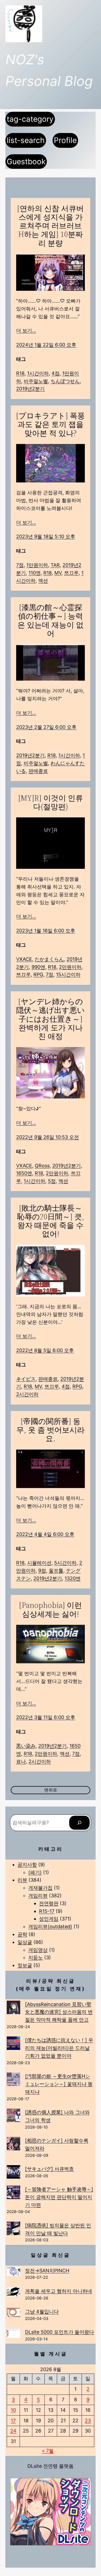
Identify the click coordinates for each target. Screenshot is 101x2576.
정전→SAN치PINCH (47, 2271)
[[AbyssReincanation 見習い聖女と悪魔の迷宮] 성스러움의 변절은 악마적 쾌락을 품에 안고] (13, 2009)
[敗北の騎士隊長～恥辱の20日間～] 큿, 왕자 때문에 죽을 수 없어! (50, 1221)
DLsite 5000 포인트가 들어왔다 (60, 2332)
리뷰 (22, 1880)
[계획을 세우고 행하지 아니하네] (13, 2293)
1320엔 (73, 1578)
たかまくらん (49, 959)
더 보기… (26, 330)
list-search (26, 140)
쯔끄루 (71, 573)
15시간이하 (68, 974)
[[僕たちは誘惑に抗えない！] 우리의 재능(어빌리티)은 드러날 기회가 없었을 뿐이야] (13, 2044)
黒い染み (26, 1746)
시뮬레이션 (39, 1563)
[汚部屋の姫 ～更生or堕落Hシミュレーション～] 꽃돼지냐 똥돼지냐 (59, 2084)
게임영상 (38, 1950)
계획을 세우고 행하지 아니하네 (59, 2291)
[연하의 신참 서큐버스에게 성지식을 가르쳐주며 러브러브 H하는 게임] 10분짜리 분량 (50, 226)
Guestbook (26, 162)
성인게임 (49, 1919)
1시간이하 (38, 373)
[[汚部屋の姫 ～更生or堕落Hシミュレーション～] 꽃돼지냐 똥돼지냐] (13, 2080)
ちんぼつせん (65, 381)
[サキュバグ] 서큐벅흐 (49, 2169)
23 (88, 2421)
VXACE (24, 959)
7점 (20, 565)
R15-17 (47, 1911)
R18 (20, 373)
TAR (55, 565)
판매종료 (38, 771)
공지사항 (27, 1865)
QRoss (42, 1166)
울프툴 (56, 1571)
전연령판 (49, 1903)
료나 (21, 1761)
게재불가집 (40, 1888)
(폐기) (35, 1872)
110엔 (35, 573)
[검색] (79, 1823)
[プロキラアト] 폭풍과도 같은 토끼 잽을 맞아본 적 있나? (50, 424)
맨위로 (51, 1790)
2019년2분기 (30, 389)
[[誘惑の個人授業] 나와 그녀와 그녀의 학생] (13, 2117)
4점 (55, 373)
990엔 (38, 967)
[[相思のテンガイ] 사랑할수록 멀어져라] (13, 2145)
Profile (65, 140)
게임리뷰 (38, 1896)
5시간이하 (65, 1563)
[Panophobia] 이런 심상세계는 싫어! (50, 1609)
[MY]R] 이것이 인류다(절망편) (51, 802)
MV (58, 573)
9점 (42, 1571)
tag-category (30, 119)
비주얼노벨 (36, 381)
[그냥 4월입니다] (13, 2313)
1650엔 (24, 1173)
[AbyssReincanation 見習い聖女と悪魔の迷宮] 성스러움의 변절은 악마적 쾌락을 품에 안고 (59, 2012)
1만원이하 (37, 565)
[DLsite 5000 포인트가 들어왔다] (13, 2334)
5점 (52, 1181)
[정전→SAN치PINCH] (13, 2273)
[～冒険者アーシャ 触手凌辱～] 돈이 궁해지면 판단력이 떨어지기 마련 (59, 2197)
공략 (22, 1934)
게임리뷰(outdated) (50, 1926)
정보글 (25, 1965)
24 (13, 2431)
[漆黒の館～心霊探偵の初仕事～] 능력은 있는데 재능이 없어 (50, 620)
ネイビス (26, 1379)
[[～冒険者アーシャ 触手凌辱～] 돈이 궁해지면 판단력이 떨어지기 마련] (13, 2194)
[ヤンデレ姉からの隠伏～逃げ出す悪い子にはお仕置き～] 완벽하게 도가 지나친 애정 (50, 1019)
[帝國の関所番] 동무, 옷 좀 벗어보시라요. (50, 1430)
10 (13, 2410)
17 (13, 2421)
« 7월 (48, 2451)
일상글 (25, 1942)
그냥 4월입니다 (42, 2311)
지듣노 (36, 1957)
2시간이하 (27, 1394)
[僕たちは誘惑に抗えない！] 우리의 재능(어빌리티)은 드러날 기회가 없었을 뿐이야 (59, 2048)
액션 (43, 581)
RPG (38, 974)
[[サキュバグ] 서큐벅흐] (13, 2173)
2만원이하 (70, 967)
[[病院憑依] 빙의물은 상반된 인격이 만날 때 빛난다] (13, 2230)
